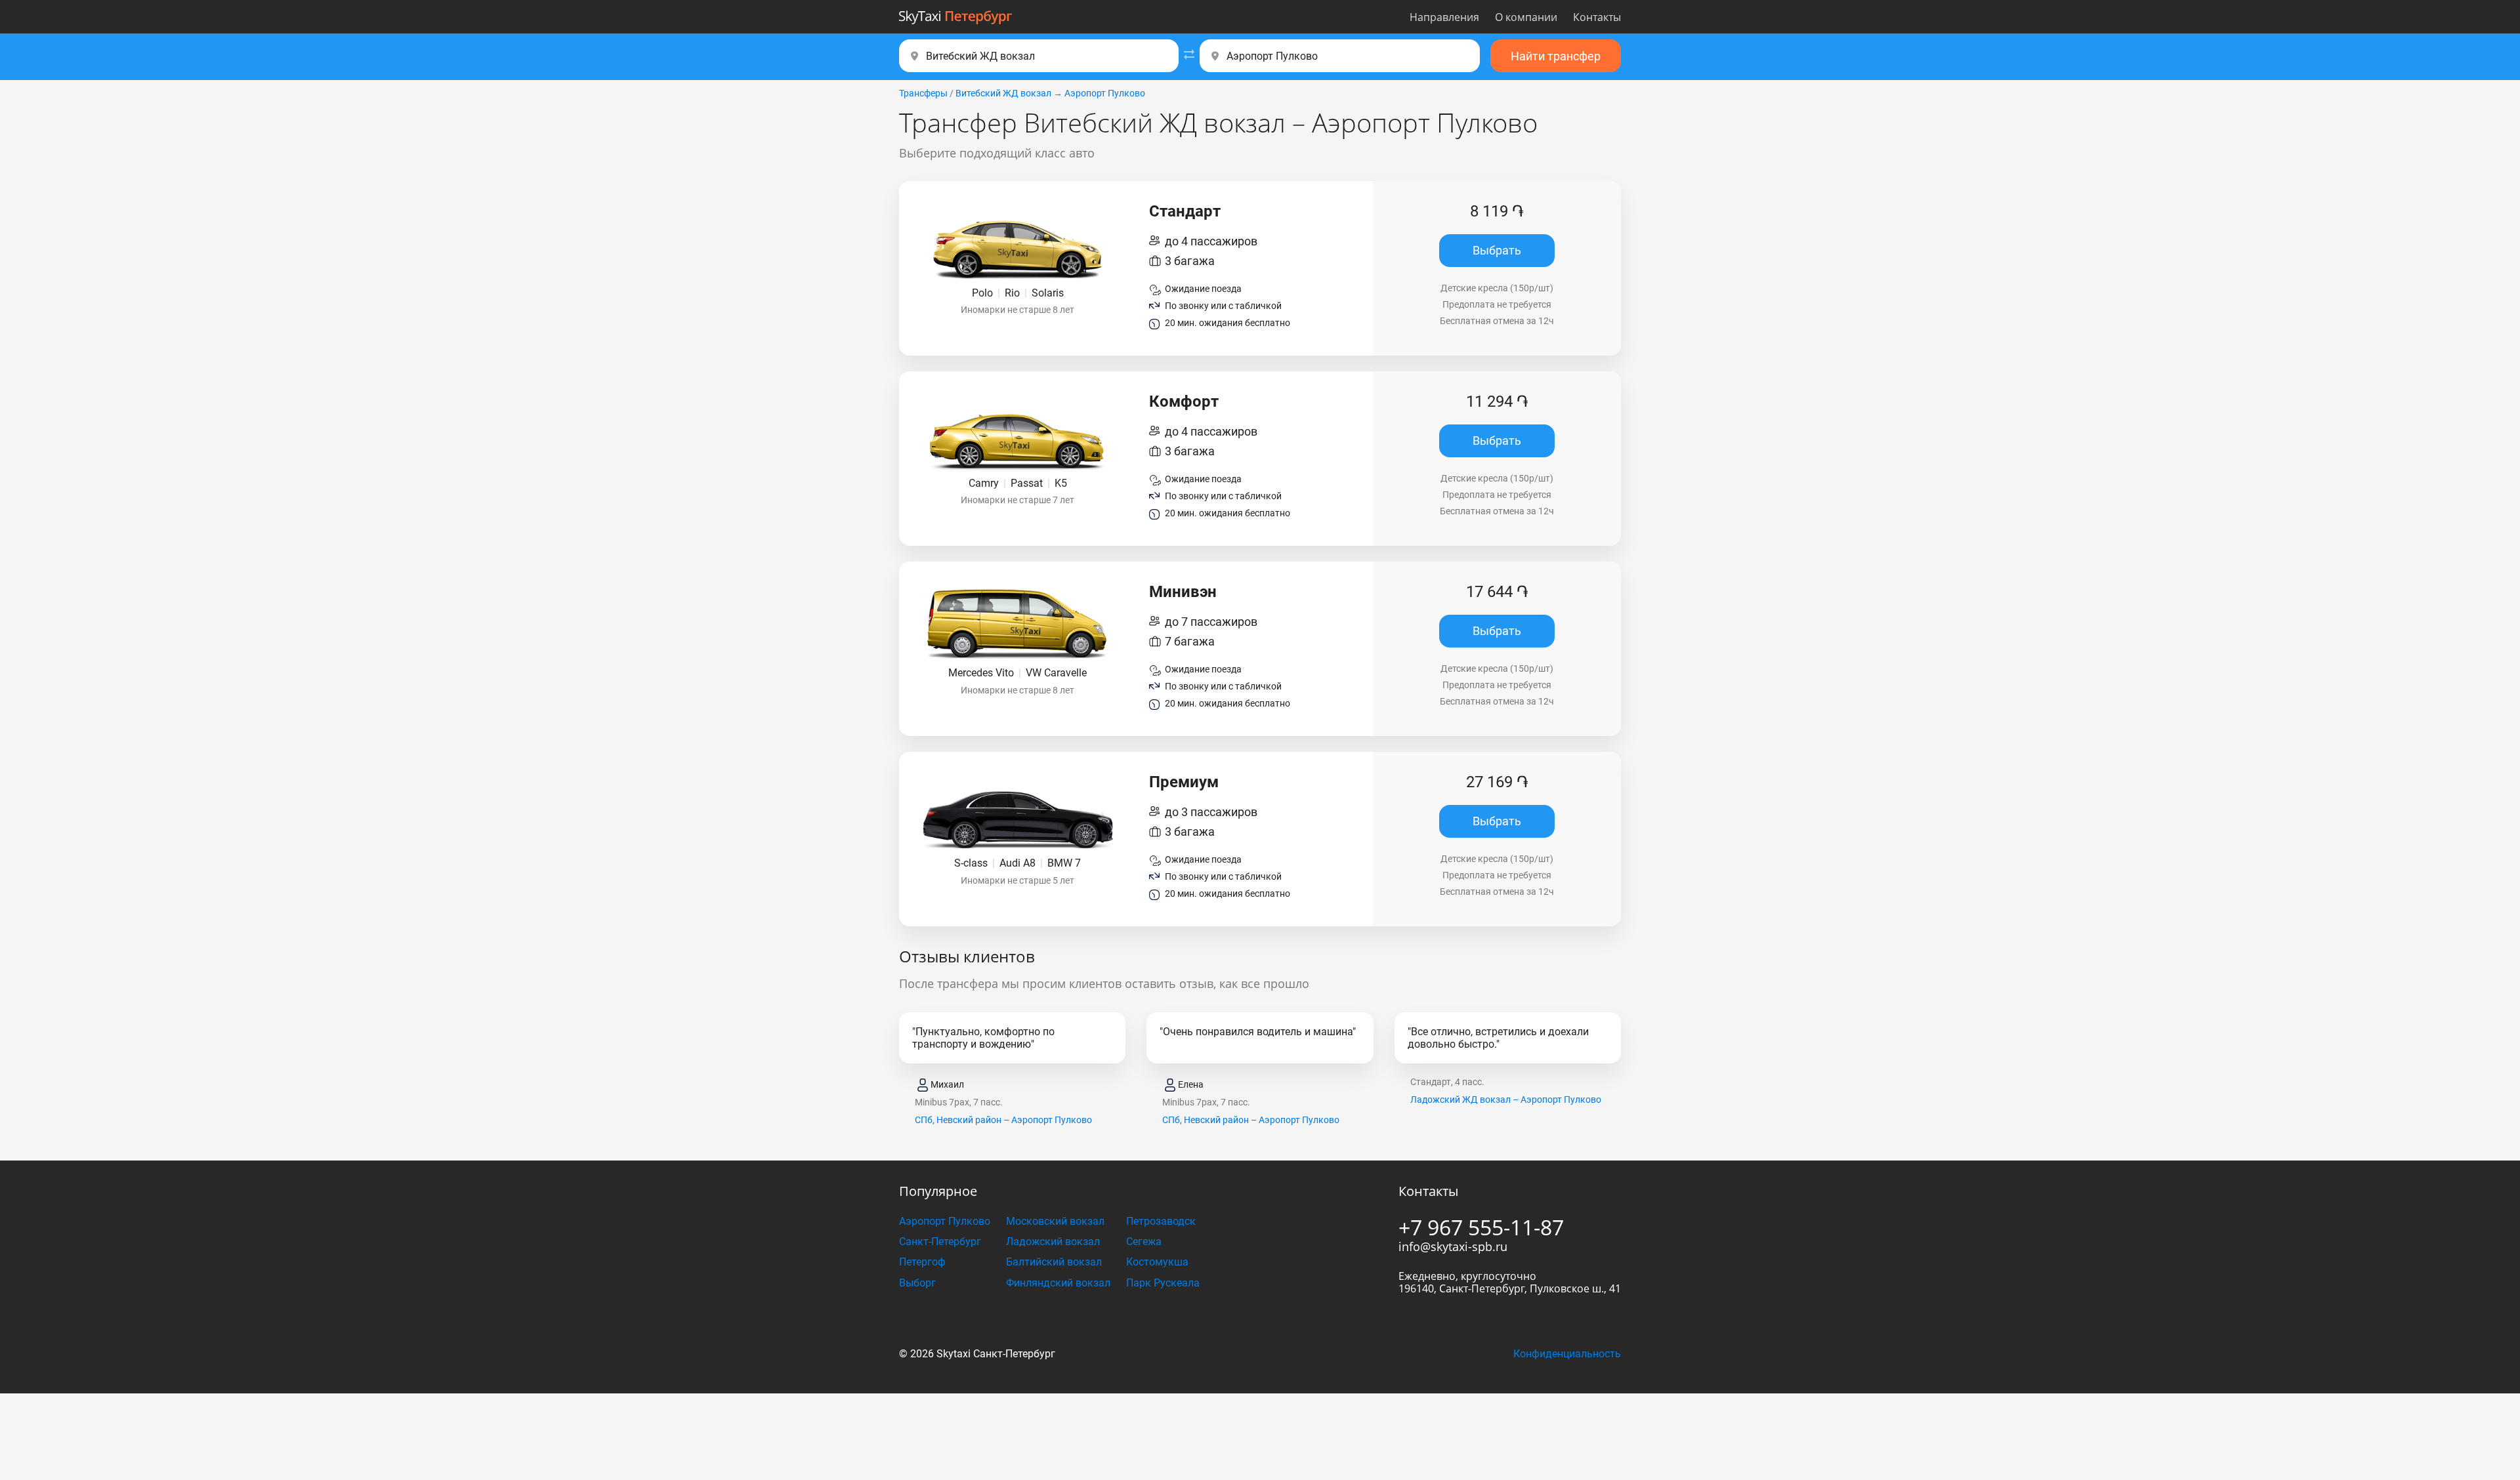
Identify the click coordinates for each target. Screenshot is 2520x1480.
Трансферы (923, 93)
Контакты (1597, 17)
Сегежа (1144, 1242)
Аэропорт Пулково (1105, 93)
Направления (1444, 17)
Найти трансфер (1556, 56)
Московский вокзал (1055, 1221)
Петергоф (922, 1262)
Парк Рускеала (1163, 1283)
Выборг (917, 1283)
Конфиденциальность (1567, 1354)
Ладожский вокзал (1053, 1242)
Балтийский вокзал (1054, 1262)
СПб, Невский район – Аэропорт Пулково (1003, 1120)
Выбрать (1497, 250)
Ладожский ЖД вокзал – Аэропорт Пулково (1506, 1100)
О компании (1526, 17)
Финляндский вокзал (1058, 1283)
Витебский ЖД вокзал (1003, 93)
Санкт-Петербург (940, 1242)
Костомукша (1157, 1262)
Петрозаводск (1161, 1221)
